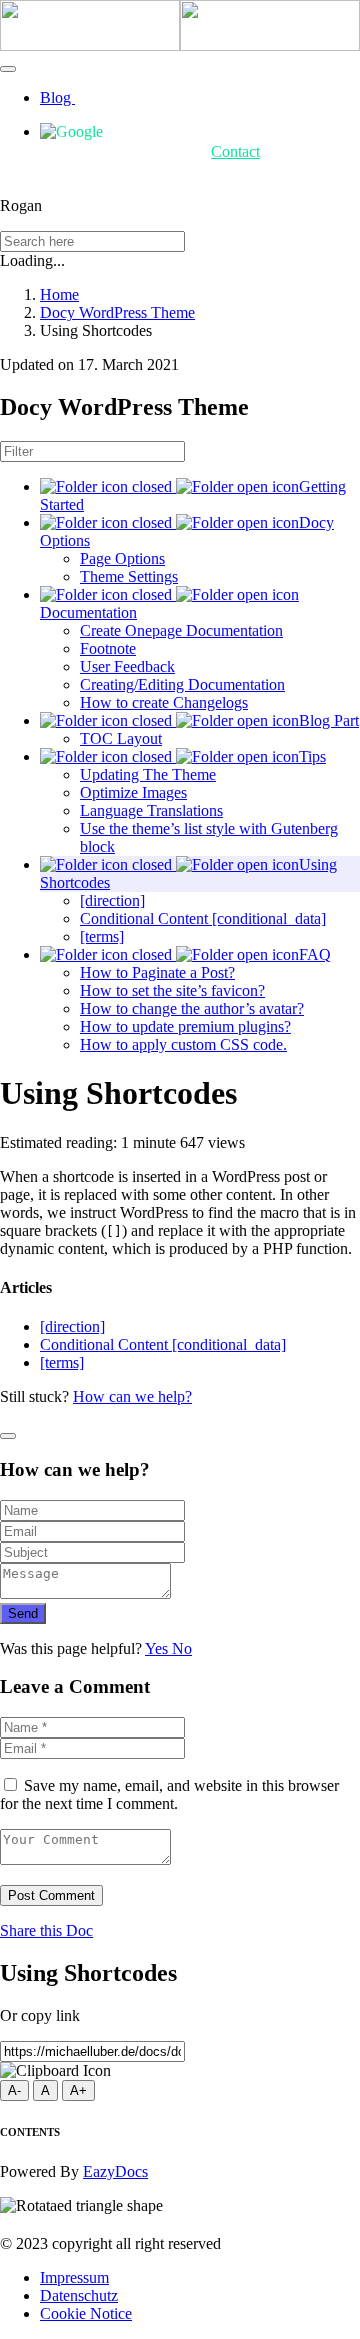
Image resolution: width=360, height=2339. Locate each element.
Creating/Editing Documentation (182, 684)
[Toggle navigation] (8, 69)
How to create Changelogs (164, 702)
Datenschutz (79, 2295)
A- (14, 2090)
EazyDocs (115, 2171)
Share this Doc (46, 1930)
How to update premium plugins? (185, 1026)
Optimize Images (133, 792)
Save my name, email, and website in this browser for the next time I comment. (169, 1794)
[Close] (8, 1436)
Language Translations (151, 810)
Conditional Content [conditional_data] (203, 918)
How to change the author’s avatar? (192, 1008)
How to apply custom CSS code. (183, 1044)
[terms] (102, 936)
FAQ (315, 954)
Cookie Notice (86, 2313)
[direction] (112, 900)
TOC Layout (121, 738)
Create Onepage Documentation (181, 630)
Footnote (108, 648)
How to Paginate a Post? (157, 972)
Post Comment (51, 1895)
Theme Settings (129, 576)
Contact (235, 151)
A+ (78, 2090)
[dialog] (180, 1522)
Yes (158, 1648)
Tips (312, 756)
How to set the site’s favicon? (172, 990)
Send (23, 1613)
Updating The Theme (148, 774)
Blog (57, 97)
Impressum (74, 2277)
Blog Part (329, 720)
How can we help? (132, 1396)
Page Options (122, 558)
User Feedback (127, 666)
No (182, 1648)
